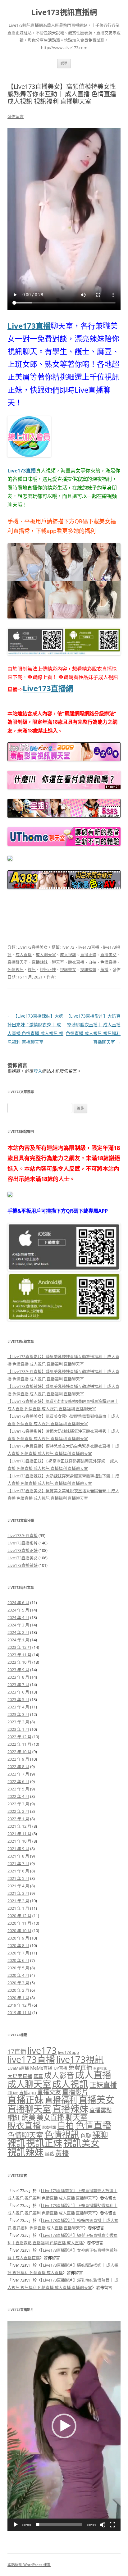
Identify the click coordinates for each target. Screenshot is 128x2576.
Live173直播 (29, 326)
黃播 (104, 969)
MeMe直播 (41, 2068)
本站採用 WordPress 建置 (29, 2565)
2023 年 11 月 (19, 1655)
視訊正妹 (48, 969)
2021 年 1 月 (18, 1908)
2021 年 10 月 (19, 1841)
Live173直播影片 (23, 1543)
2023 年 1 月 (18, 1729)
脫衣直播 (76, 962)
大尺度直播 (20, 2076)
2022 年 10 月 (19, 1752)
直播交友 (49, 2092)
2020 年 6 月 (18, 1960)
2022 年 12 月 (19, 1737)
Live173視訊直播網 (64, 12)
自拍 (92, 962)
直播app (28, 2093)
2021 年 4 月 (18, 1886)
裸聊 (100, 2135)
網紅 (14, 2117)
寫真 (38, 2076)
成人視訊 (68, 955)
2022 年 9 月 (18, 1759)
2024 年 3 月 (18, 1625)
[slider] (59, 2525)
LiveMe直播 (18, 2068)
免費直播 (80, 2067)
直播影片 (75, 2092)
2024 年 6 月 (18, 1603)
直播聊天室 (18, 962)
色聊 (86, 2136)
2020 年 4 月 (18, 1975)
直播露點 (101, 2110)
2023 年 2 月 (18, 1722)
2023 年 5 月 (18, 1699)
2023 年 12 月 (19, 1647)
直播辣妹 (40, 962)
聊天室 (58, 962)
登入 (38, 1071)
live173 (68, 947)
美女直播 (50, 2117)
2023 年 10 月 (19, 1662)
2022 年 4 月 (18, 1796)
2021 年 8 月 (18, 1856)
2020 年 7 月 (18, 1953)
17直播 (17, 2052)
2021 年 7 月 (18, 1863)
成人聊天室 (46, 955)
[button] (64, 2426)
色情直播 (108, 962)
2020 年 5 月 (18, 1968)
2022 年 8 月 (18, 1767)
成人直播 (24, 955)
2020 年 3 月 (18, 1983)
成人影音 (59, 2075)
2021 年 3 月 (18, 1893)
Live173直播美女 (32, 947)
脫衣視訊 (49, 2127)
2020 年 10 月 (19, 1931)
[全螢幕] (112, 2525)
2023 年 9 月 (18, 1670)
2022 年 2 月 (18, 1811)
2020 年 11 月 (19, 1923)
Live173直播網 (48, 688)
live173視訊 (80, 2059)
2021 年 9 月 (18, 1849)
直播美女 (108, 955)
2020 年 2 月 (18, 1990)
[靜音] (103, 2525)
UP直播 (60, 2068)
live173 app (69, 2052)
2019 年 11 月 (19, 2013)
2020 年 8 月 (18, 1945)
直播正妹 (88, 955)
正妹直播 (103, 2085)
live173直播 (89, 947)
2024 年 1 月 (18, 1640)
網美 (29, 2117)
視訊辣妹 (88, 969)
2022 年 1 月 (18, 1819)
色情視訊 (16, 969)
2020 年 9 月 (18, 1938)
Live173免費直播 (23, 1535)
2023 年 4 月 (18, 1707)
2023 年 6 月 (18, 1692)
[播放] (16, 2525)
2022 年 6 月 (18, 1781)
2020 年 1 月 (18, 1998)
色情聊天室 (25, 2135)
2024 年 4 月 (18, 1617)
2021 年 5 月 (18, 1878)
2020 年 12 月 (19, 1916)
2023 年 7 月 (18, 1685)
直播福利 (61, 2100)
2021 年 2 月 (18, 1901)
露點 (49, 2154)
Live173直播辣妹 (23, 1565)
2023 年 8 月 (18, 1677)
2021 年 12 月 (19, 1826)
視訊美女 (68, 969)
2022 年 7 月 (18, 1774)
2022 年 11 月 (19, 1744)
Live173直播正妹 (23, 1550)
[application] (64, 2426)
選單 (64, 63)
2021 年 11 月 (19, 1834)
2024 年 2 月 (18, 1632)
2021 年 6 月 (18, 1871)
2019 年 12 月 (19, 2005)
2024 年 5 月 (18, 1610)
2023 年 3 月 (18, 1714)
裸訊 (32, 969)
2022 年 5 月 (18, 1789)
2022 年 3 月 (18, 1804)
